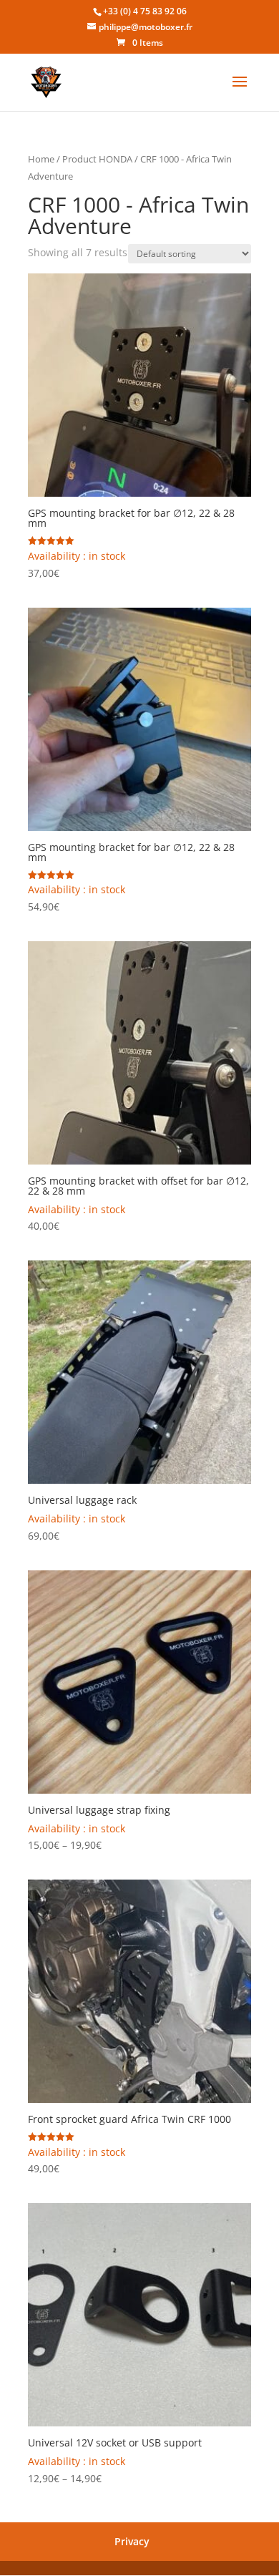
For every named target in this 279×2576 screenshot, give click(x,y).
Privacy (132, 2541)
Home (41, 159)
